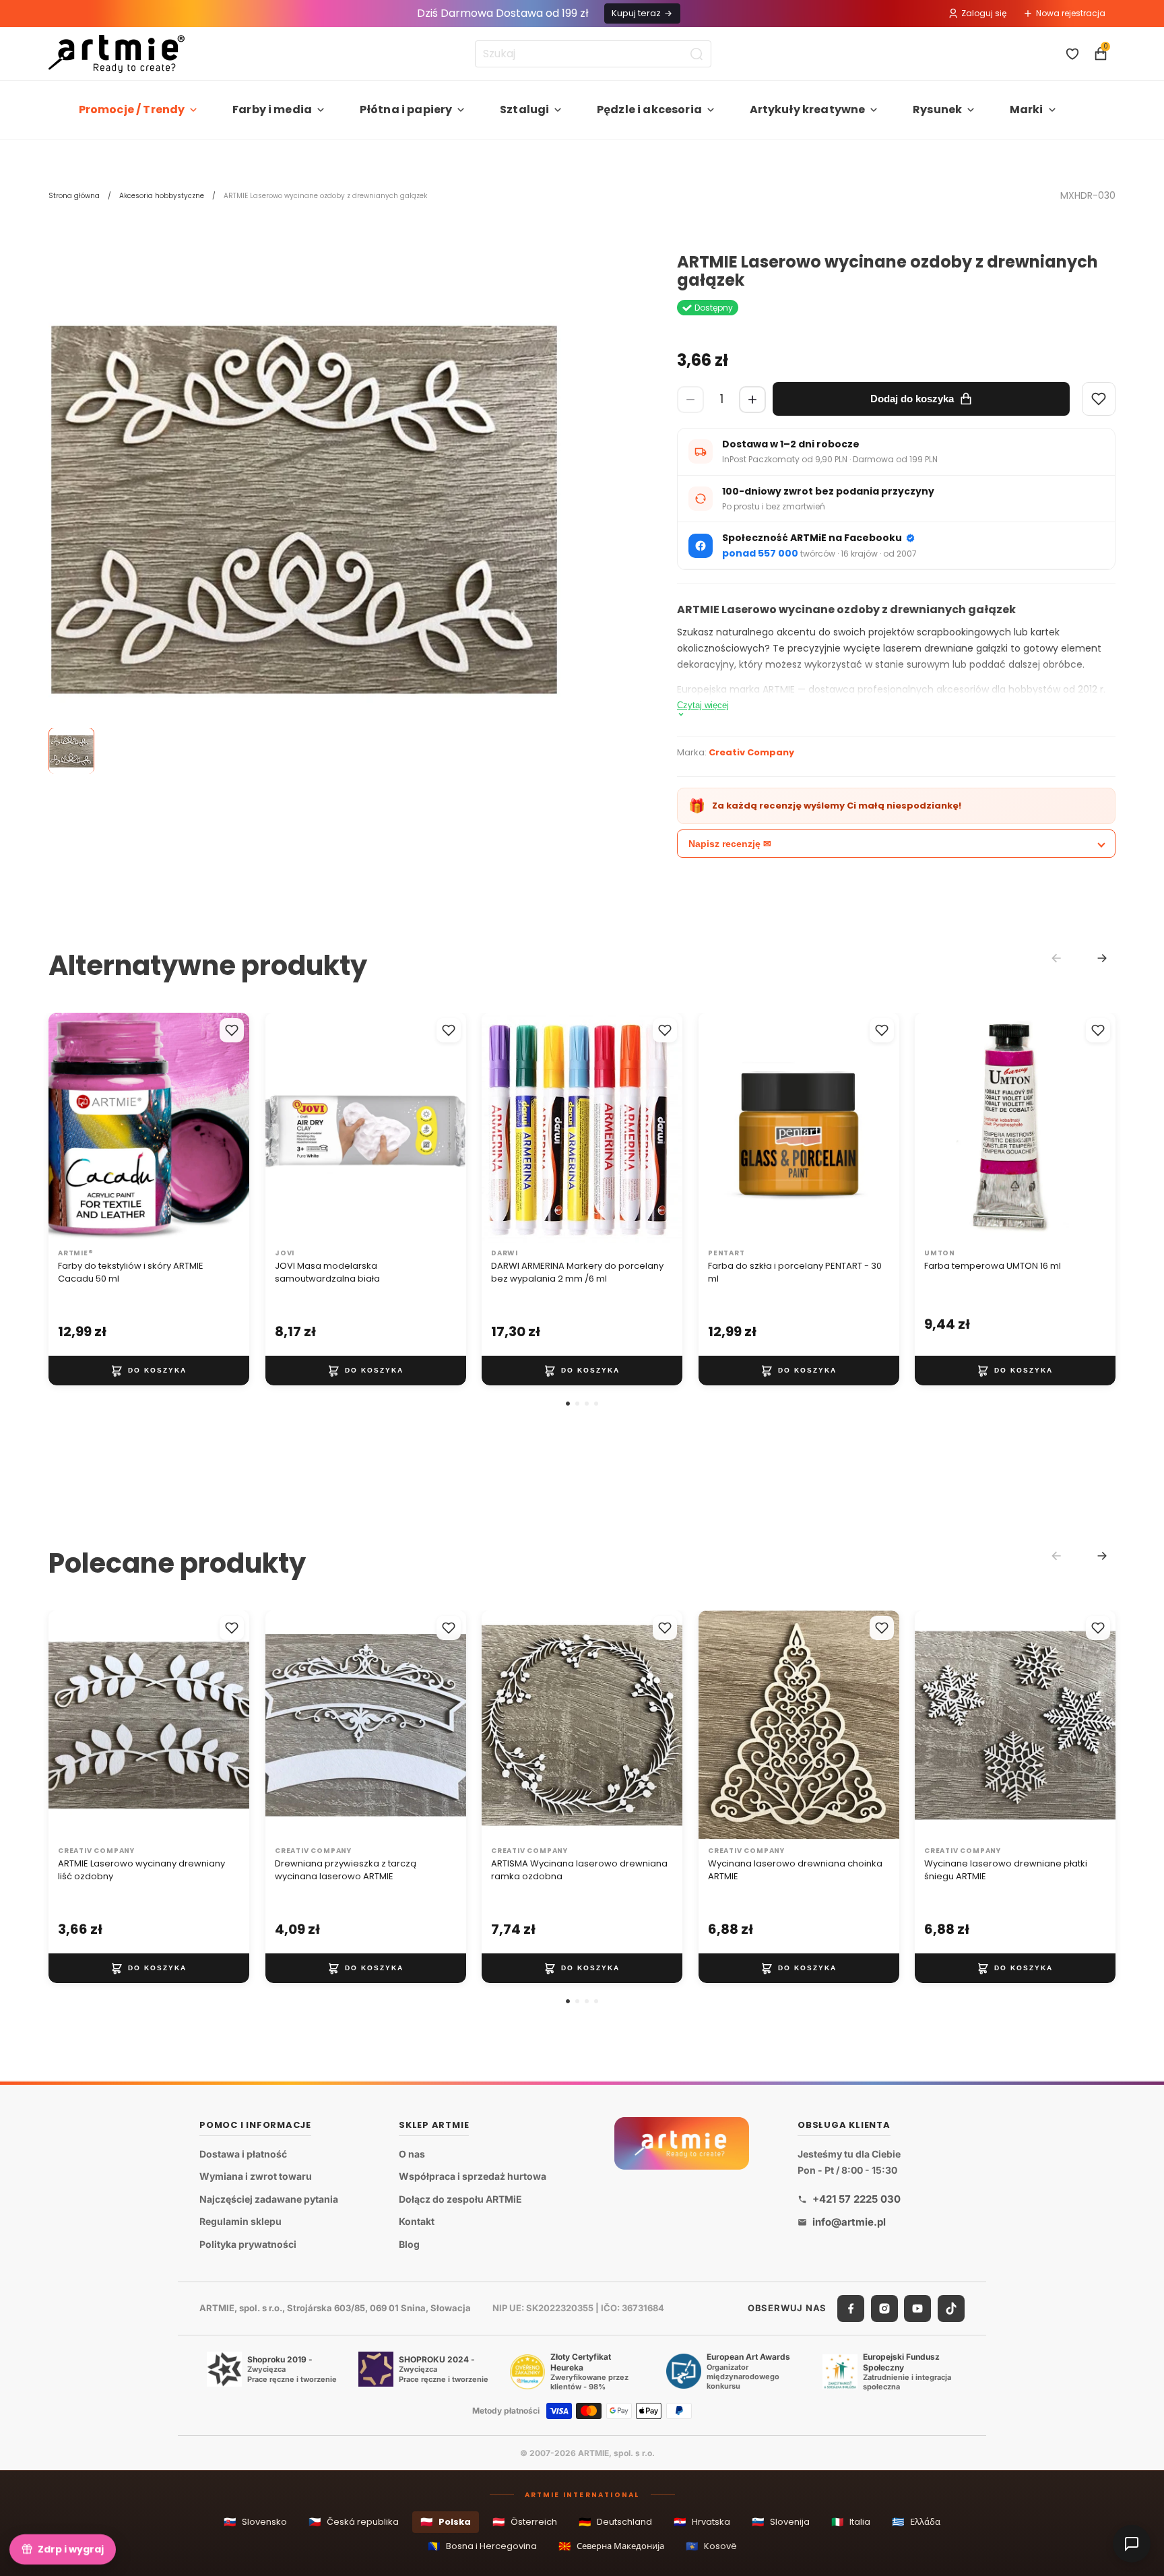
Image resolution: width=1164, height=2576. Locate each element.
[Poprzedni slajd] (73, 1127)
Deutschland (615, 2522)
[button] (568, 1404)
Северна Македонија (611, 2546)
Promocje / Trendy (132, 109)
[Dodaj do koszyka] (149, 1371)
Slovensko (255, 2522)
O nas (412, 2153)
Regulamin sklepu (240, 2221)
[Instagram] (884, 2308)
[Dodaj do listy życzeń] (232, 1030)
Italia (851, 2522)
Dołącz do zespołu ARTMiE (460, 2199)
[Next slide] (1102, 958)
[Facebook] (851, 2308)
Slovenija (781, 2522)
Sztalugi (524, 109)
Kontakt (417, 2221)
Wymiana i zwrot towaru (256, 2176)
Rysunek (937, 109)
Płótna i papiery (406, 109)
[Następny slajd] (225, 1127)
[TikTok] (951, 2308)
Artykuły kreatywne (808, 109)
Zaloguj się (984, 13)
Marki (1027, 109)
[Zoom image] (304, 509)
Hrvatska (702, 2522)
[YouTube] (917, 2308)
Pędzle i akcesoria (649, 109)
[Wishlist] (1099, 399)
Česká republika (354, 2522)
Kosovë (711, 2546)
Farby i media (272, 109)
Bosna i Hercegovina (482, 2546)
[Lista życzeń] (1072, 54)
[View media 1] (71, 751)
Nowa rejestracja (1071, 13)
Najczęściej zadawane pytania (269, 2199)
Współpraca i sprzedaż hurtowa (473, 2176)
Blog (409, 2244)
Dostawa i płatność (243, 2153)
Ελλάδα (916, 2522)
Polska (446, 2522)
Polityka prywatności (248, 2244)
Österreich (525, 2522)
